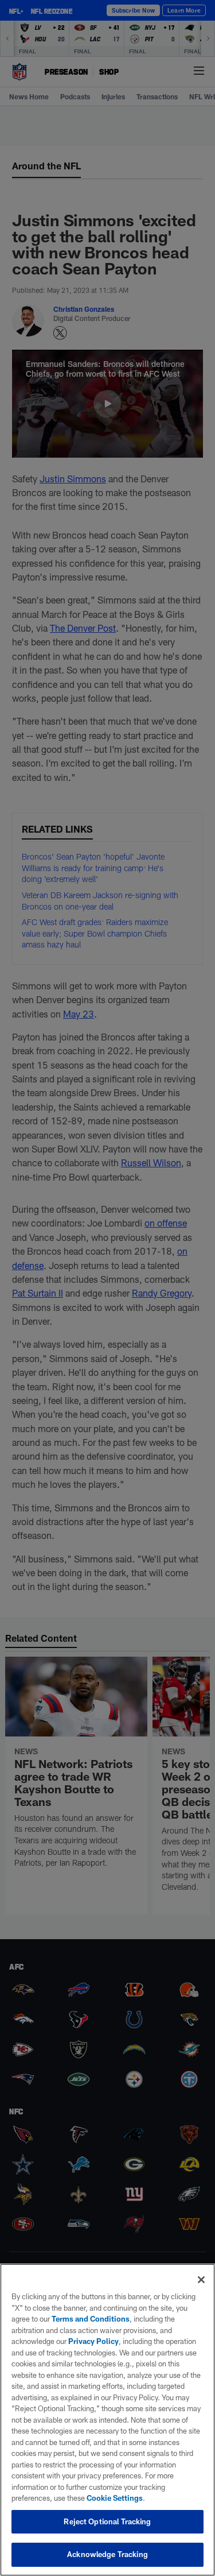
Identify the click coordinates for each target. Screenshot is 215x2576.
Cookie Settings (115, 2498)
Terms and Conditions (91, 2319)
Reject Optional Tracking (107, 2521)
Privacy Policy (93, 2341)
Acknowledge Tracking (107, 2554)
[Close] (201, 2280)
